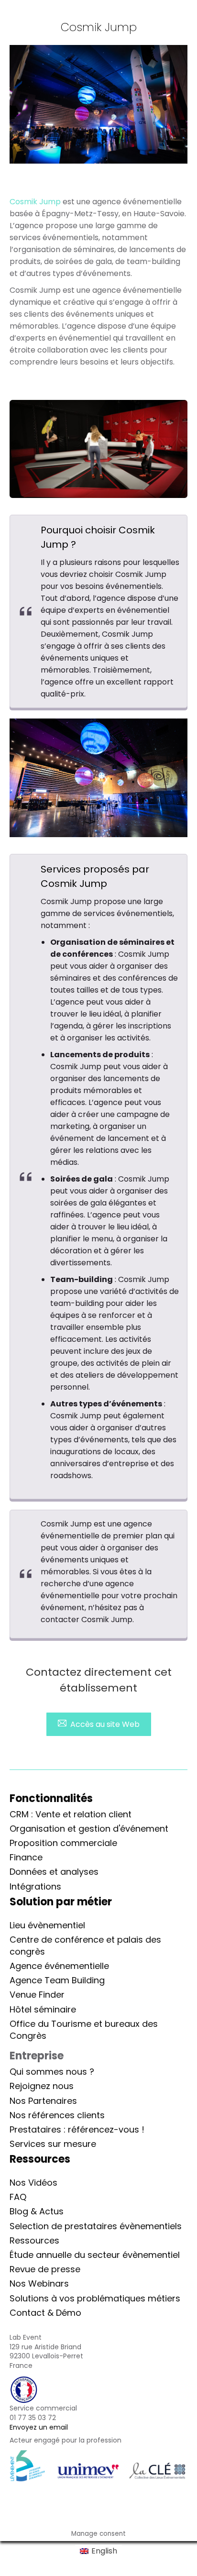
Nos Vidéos (33, 2183)
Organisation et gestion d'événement (89, 1829)
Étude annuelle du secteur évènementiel (95, 2255)
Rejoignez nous (42, 2086)
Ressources (34, 2240)
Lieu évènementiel (47, 1925)
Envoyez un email (39, 2427)
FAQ (18, 2197)
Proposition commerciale (63, 1843)
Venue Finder (37, 1995)
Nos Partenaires (43, 2101)
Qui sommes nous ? (52, 2072)
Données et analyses (54, 1872)
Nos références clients (57, 2115)
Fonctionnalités (51, 1798)
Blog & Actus (37, 2211)
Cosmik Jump (35, 202)
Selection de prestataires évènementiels (96, 2226)
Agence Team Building (57, 1980)
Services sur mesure (53, 2144)
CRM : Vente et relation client (71, 1814)
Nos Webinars (39, 2283)
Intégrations (35, 1886)
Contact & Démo (45, 2313)
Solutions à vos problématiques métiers (95, 2298)
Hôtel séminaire (43, 2009)
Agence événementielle (59, 1966)
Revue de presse (45, 2269)
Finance (26, 1857)
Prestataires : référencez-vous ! (77, 2129)
